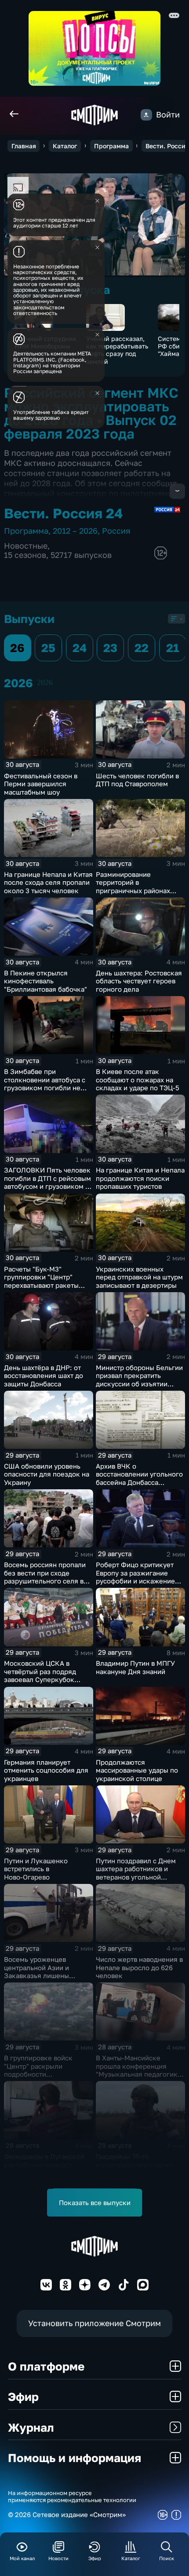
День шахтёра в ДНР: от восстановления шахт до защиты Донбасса (44, 1376)
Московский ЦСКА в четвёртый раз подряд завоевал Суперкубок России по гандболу (40, 1675)
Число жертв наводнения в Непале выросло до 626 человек (139, 1967)
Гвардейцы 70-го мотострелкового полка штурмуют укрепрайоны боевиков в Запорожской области (137, 2173)
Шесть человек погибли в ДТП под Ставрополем (137, 780)
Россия (116, 531)
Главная (24, 146)
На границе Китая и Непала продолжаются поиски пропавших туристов (140, 1178)
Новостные (26, 546)
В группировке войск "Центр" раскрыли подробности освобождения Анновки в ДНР (45, 2074)
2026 (45, 682)
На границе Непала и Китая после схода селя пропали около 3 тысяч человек (48, 882)
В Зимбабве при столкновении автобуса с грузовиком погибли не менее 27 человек (45, 1084)
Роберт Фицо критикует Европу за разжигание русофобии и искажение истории (135, 1577)
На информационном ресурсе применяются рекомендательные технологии (72, 2497)
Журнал (31, 2427)
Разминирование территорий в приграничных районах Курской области (133, 887)
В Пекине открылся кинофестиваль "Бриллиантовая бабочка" (45, 981)
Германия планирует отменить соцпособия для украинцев (46, 1770)
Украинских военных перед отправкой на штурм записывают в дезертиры (139, 1277)
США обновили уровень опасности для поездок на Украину (47, 1474)
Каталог (65, 146)
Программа (111, 146)
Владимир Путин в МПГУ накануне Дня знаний (135, 1667)
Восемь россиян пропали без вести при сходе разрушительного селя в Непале (45, 1577)
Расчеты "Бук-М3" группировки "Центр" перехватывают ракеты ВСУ (41, 1281)
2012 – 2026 (75, 531)
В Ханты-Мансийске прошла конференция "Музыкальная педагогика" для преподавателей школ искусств (140, 2074)
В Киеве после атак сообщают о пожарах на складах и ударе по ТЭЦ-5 (138, 1079)
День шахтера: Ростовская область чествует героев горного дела (139, 981)
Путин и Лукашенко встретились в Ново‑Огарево (36, 1869)
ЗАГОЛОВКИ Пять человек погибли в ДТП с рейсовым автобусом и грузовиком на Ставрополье (48, 1182)
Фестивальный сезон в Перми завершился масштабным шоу (41, 784)
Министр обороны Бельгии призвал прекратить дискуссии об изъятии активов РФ (139, 1380)
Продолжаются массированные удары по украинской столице (137, 1770)
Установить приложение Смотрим (94, 2323)
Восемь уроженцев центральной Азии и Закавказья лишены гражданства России (37, 1971)
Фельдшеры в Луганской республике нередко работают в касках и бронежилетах (44, 2169)
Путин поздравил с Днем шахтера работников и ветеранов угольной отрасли (136, 1873)
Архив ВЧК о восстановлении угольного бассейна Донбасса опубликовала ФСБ (139, 1478)
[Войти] (146, 115)
